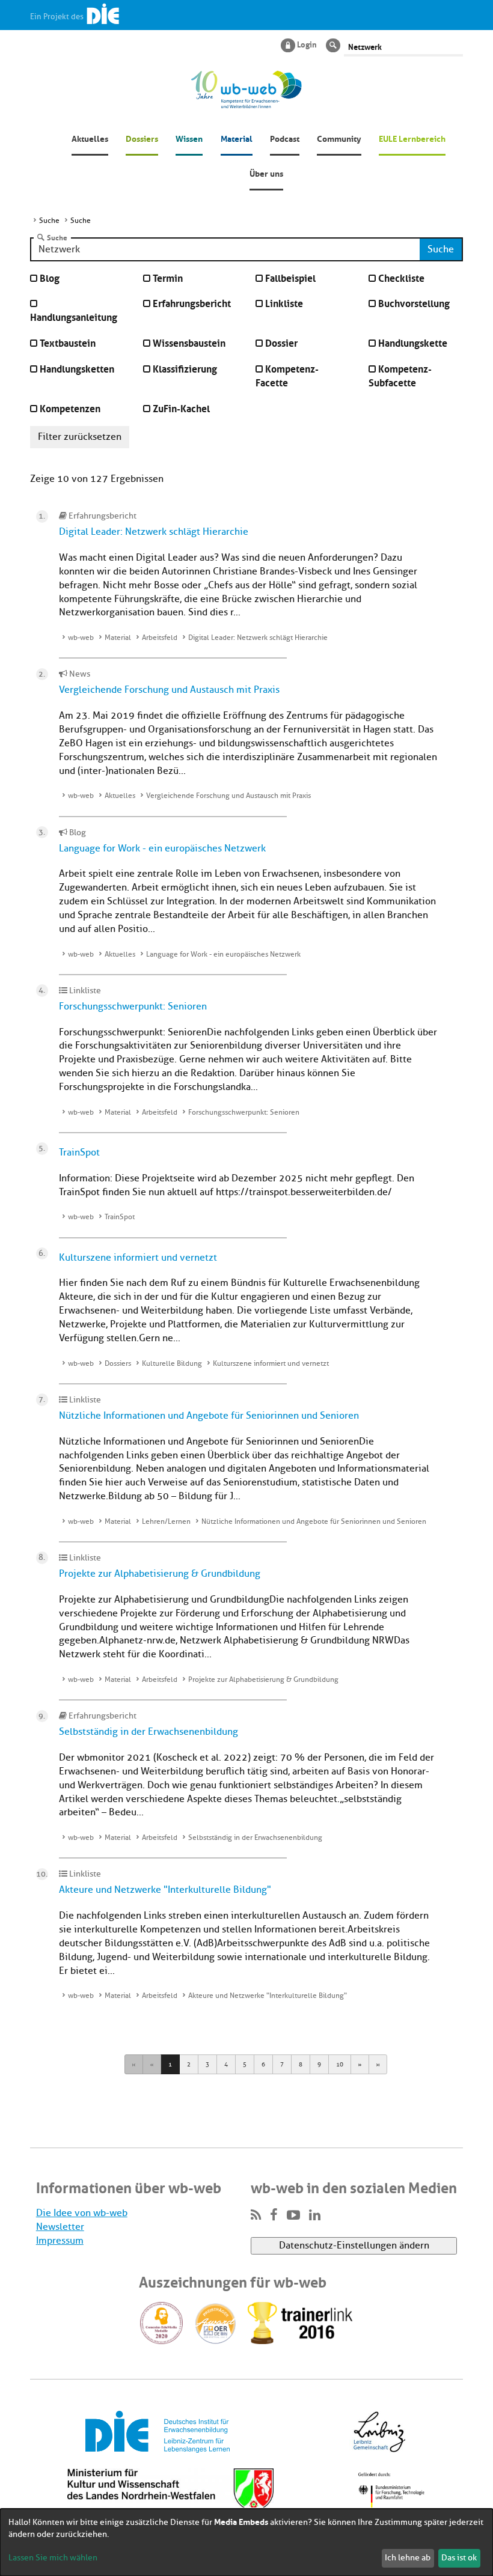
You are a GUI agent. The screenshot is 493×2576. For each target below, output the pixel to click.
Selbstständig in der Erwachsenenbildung (149, 1732)
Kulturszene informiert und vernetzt (138, 1258)
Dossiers (142, 138)
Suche (57, 237)
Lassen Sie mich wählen (53, 2558)
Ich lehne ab (408, 2558)
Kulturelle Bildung (172, 1363)
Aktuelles (90, 138)
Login (307, 44)
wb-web (81, 638)
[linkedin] (315, 2215)
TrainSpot (79, 1153)
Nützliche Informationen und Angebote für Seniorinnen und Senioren (209, 1416)
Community (339, 138)
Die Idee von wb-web (82, 2213)
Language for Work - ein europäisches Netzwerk (162, 848)
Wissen (189, 138)
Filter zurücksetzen (80, 437)
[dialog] (246, 2542)
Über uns (266, 172)
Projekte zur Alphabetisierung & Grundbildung (160, 1574)
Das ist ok (459, 2558)
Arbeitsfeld (160, 638)
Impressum (60, 2241)
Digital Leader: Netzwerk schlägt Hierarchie (154, 532)
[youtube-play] (293, 2215)
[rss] (256, 2215)
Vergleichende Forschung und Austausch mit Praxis (169, 690)
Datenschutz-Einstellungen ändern (354, 2246)
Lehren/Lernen (166, 1521)
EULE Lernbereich (412, 138)
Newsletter (60, 2227)
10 (340, 2064)
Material (237, 138)
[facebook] (274, 2215)
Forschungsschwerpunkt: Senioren (133, 1006)
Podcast (285, 138)
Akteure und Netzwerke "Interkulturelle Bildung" (165, 1890)
